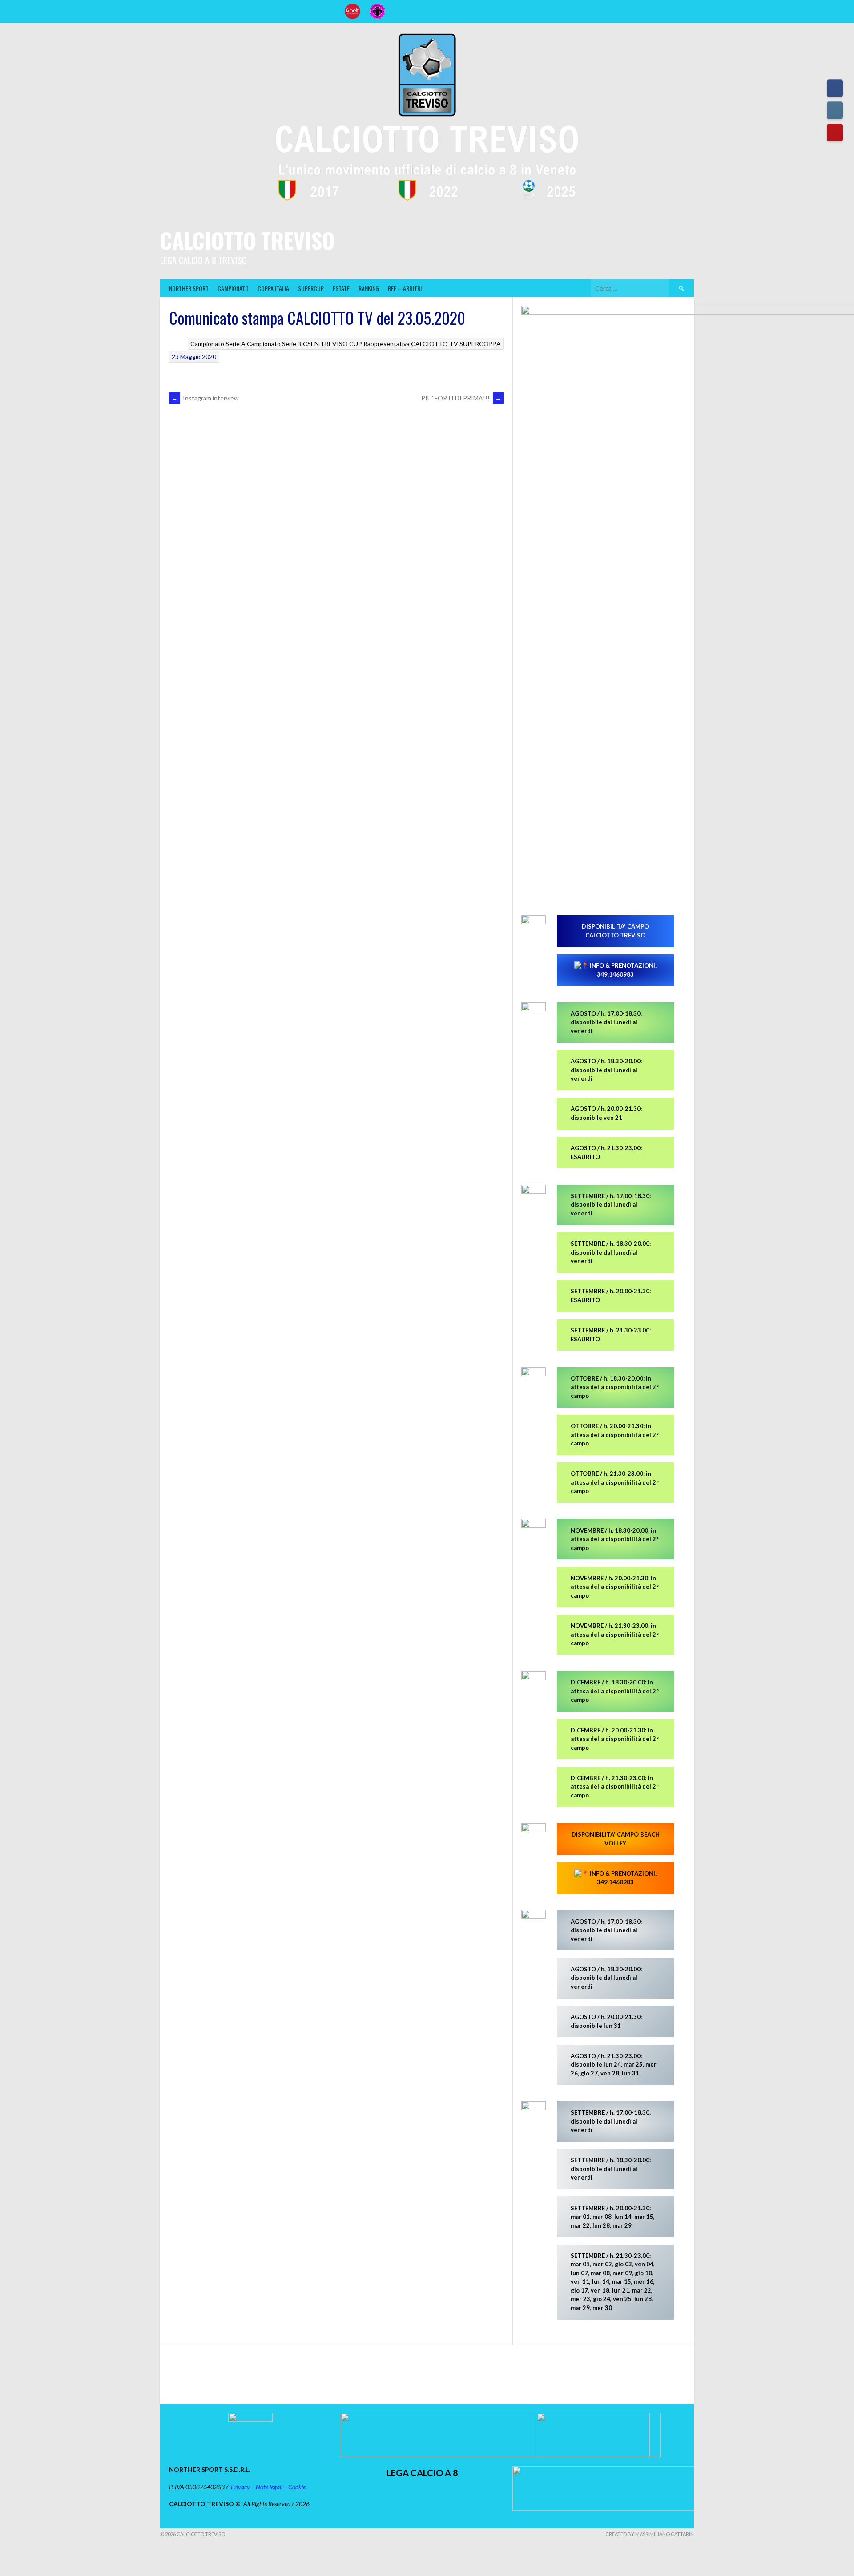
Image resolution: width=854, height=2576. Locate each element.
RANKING (369, 288)
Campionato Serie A (218, 344)
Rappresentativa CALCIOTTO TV (411, 344)
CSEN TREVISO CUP (332, 344)
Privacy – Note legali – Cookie (268, 2487)
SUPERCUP (311, 288)
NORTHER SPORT (189, 288)
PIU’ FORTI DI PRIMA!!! (461, 398)
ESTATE (341, 288)
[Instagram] (835, 110)
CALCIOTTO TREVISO (247, 240)
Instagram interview (205, 398)
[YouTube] (835, 133)
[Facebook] (835, 88)
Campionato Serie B (274, 344)
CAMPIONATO (233, 288)
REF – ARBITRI (405, 288)
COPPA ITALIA (273, 288)
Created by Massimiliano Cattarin (650, 2534)
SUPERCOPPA (480, 344)
